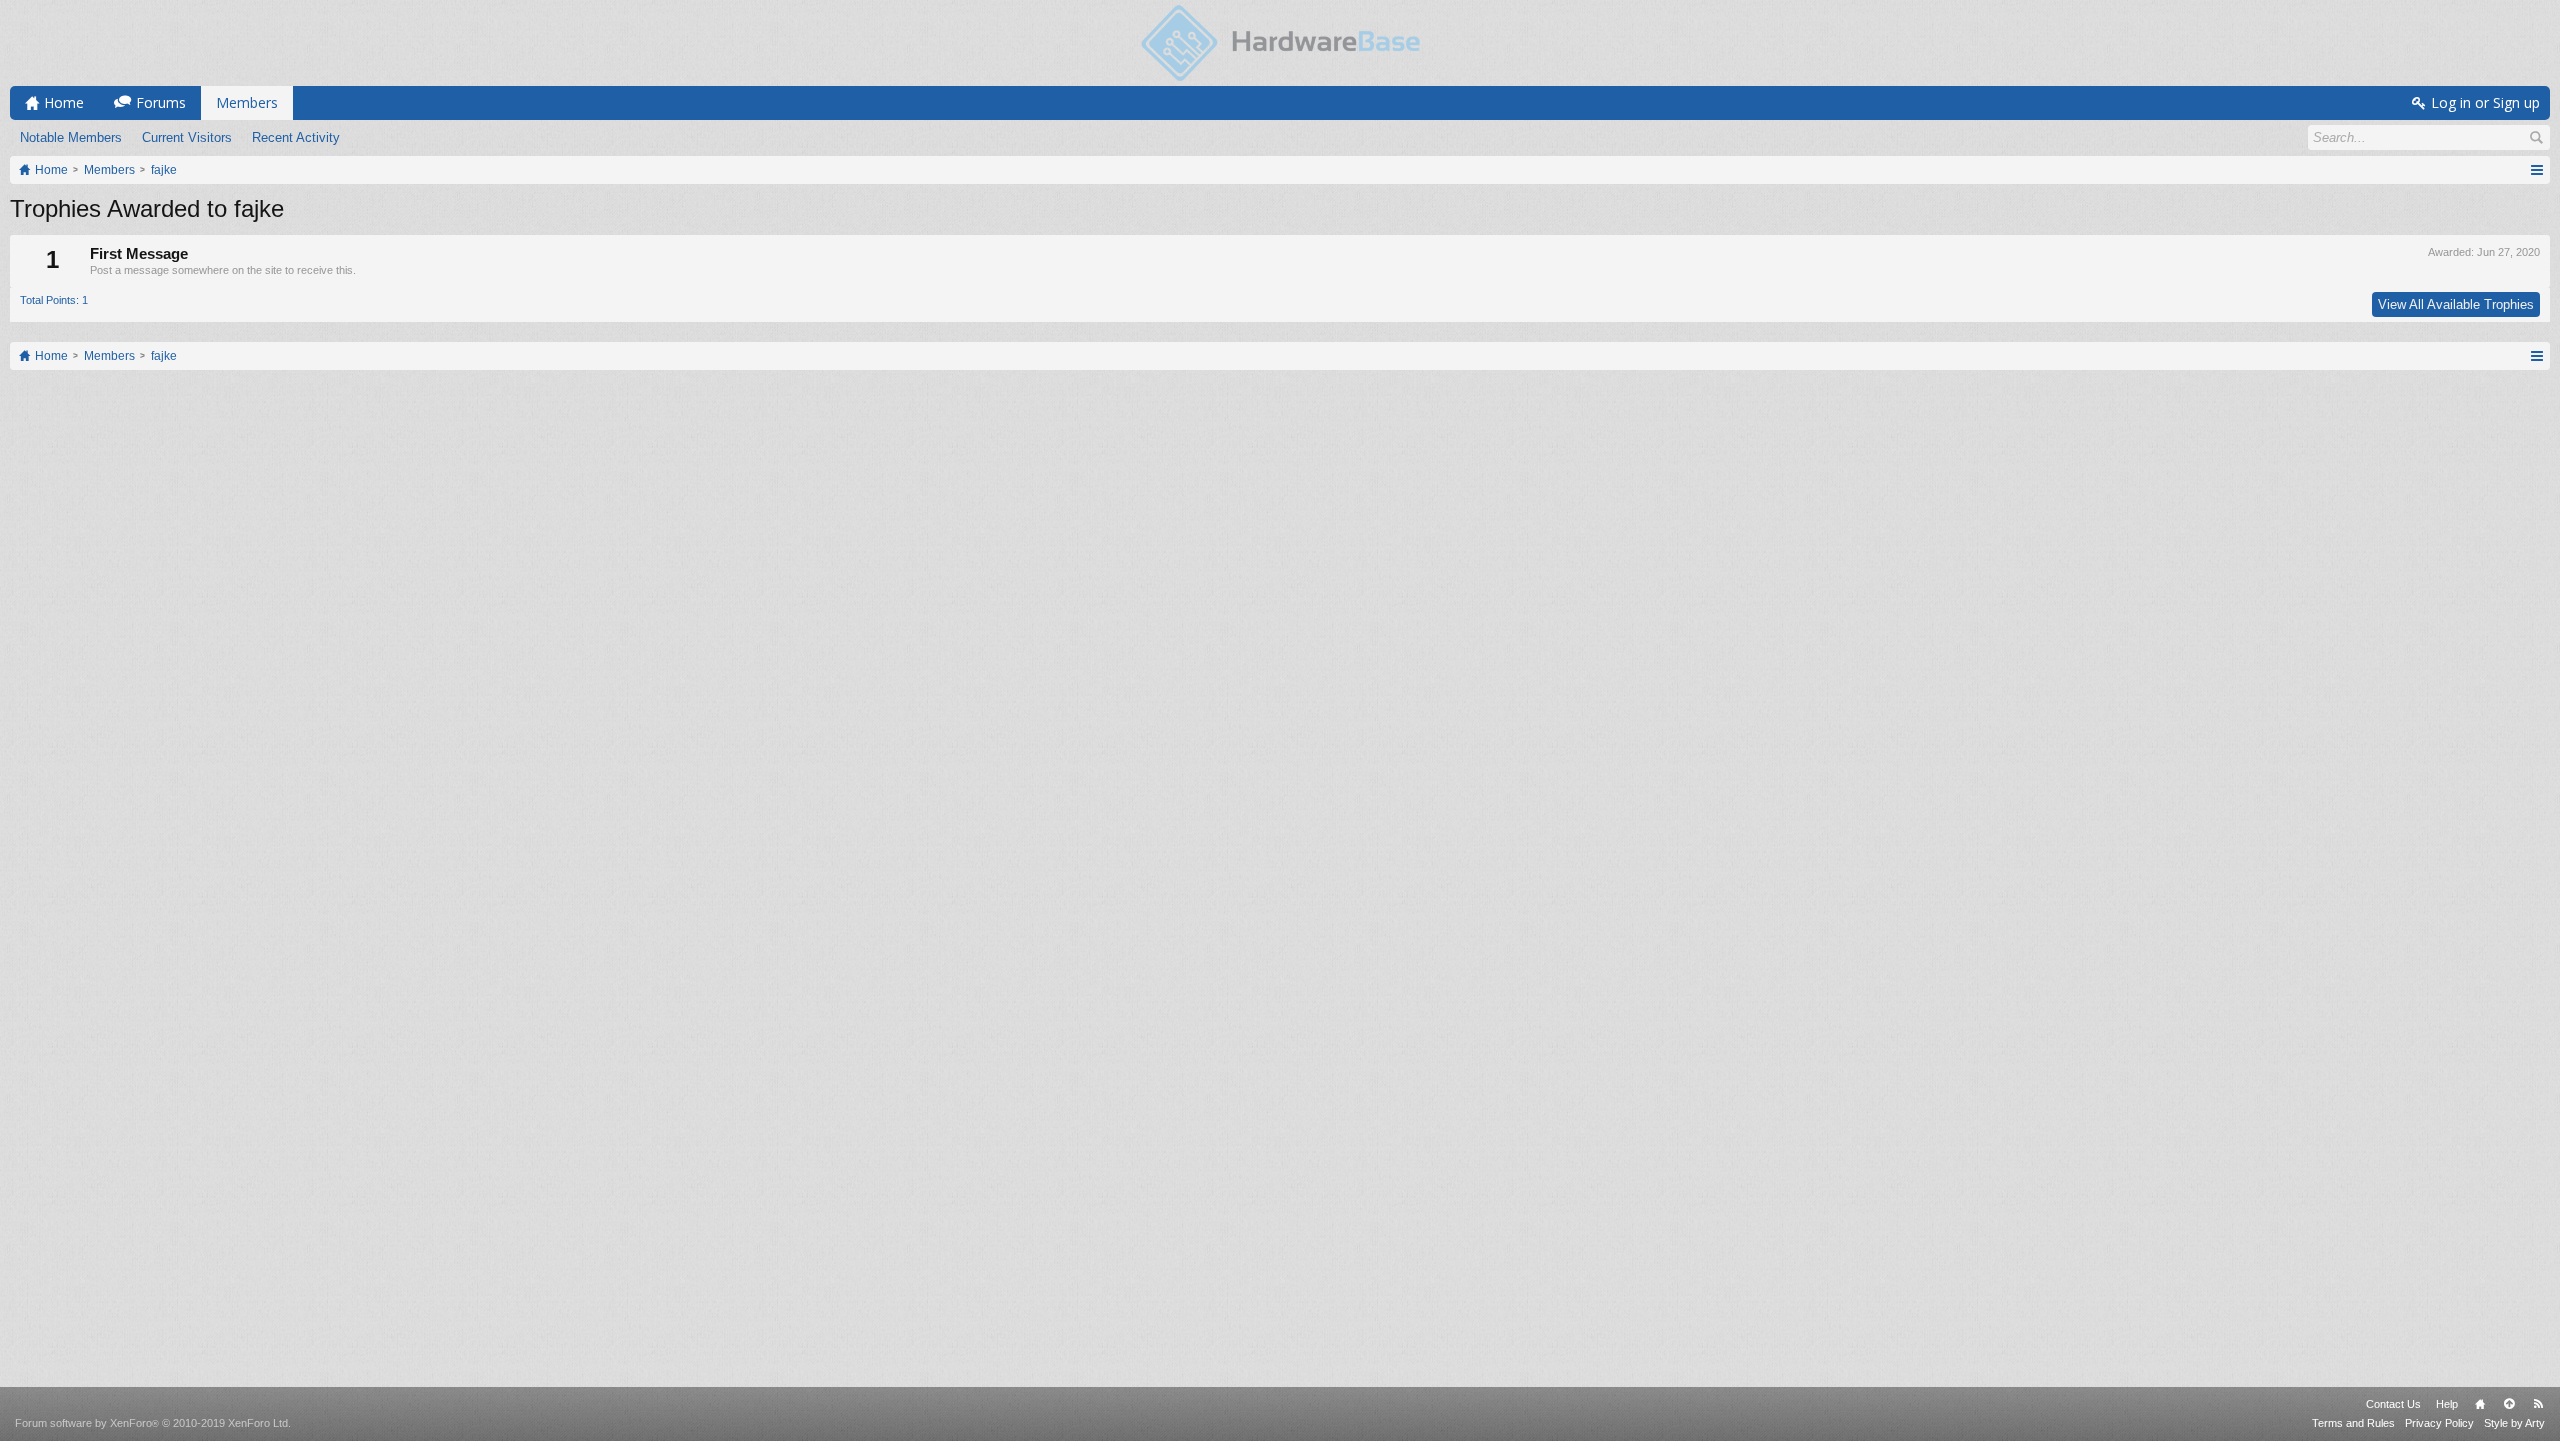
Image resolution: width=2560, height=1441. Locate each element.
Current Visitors (187, 137)
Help (2447, 1404)
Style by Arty (2514, 1423)
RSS (2538, 1404)
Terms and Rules (2353, 1423)
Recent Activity (296, 137)
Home (2480, 1404)
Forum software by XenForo (153, 1423)
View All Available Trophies (2456, 304)
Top (2509, 1404)
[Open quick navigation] (2536, 170)
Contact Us (2393, 1404)
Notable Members (71, 137)
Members (247, 102)
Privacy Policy (2439, 1423)
